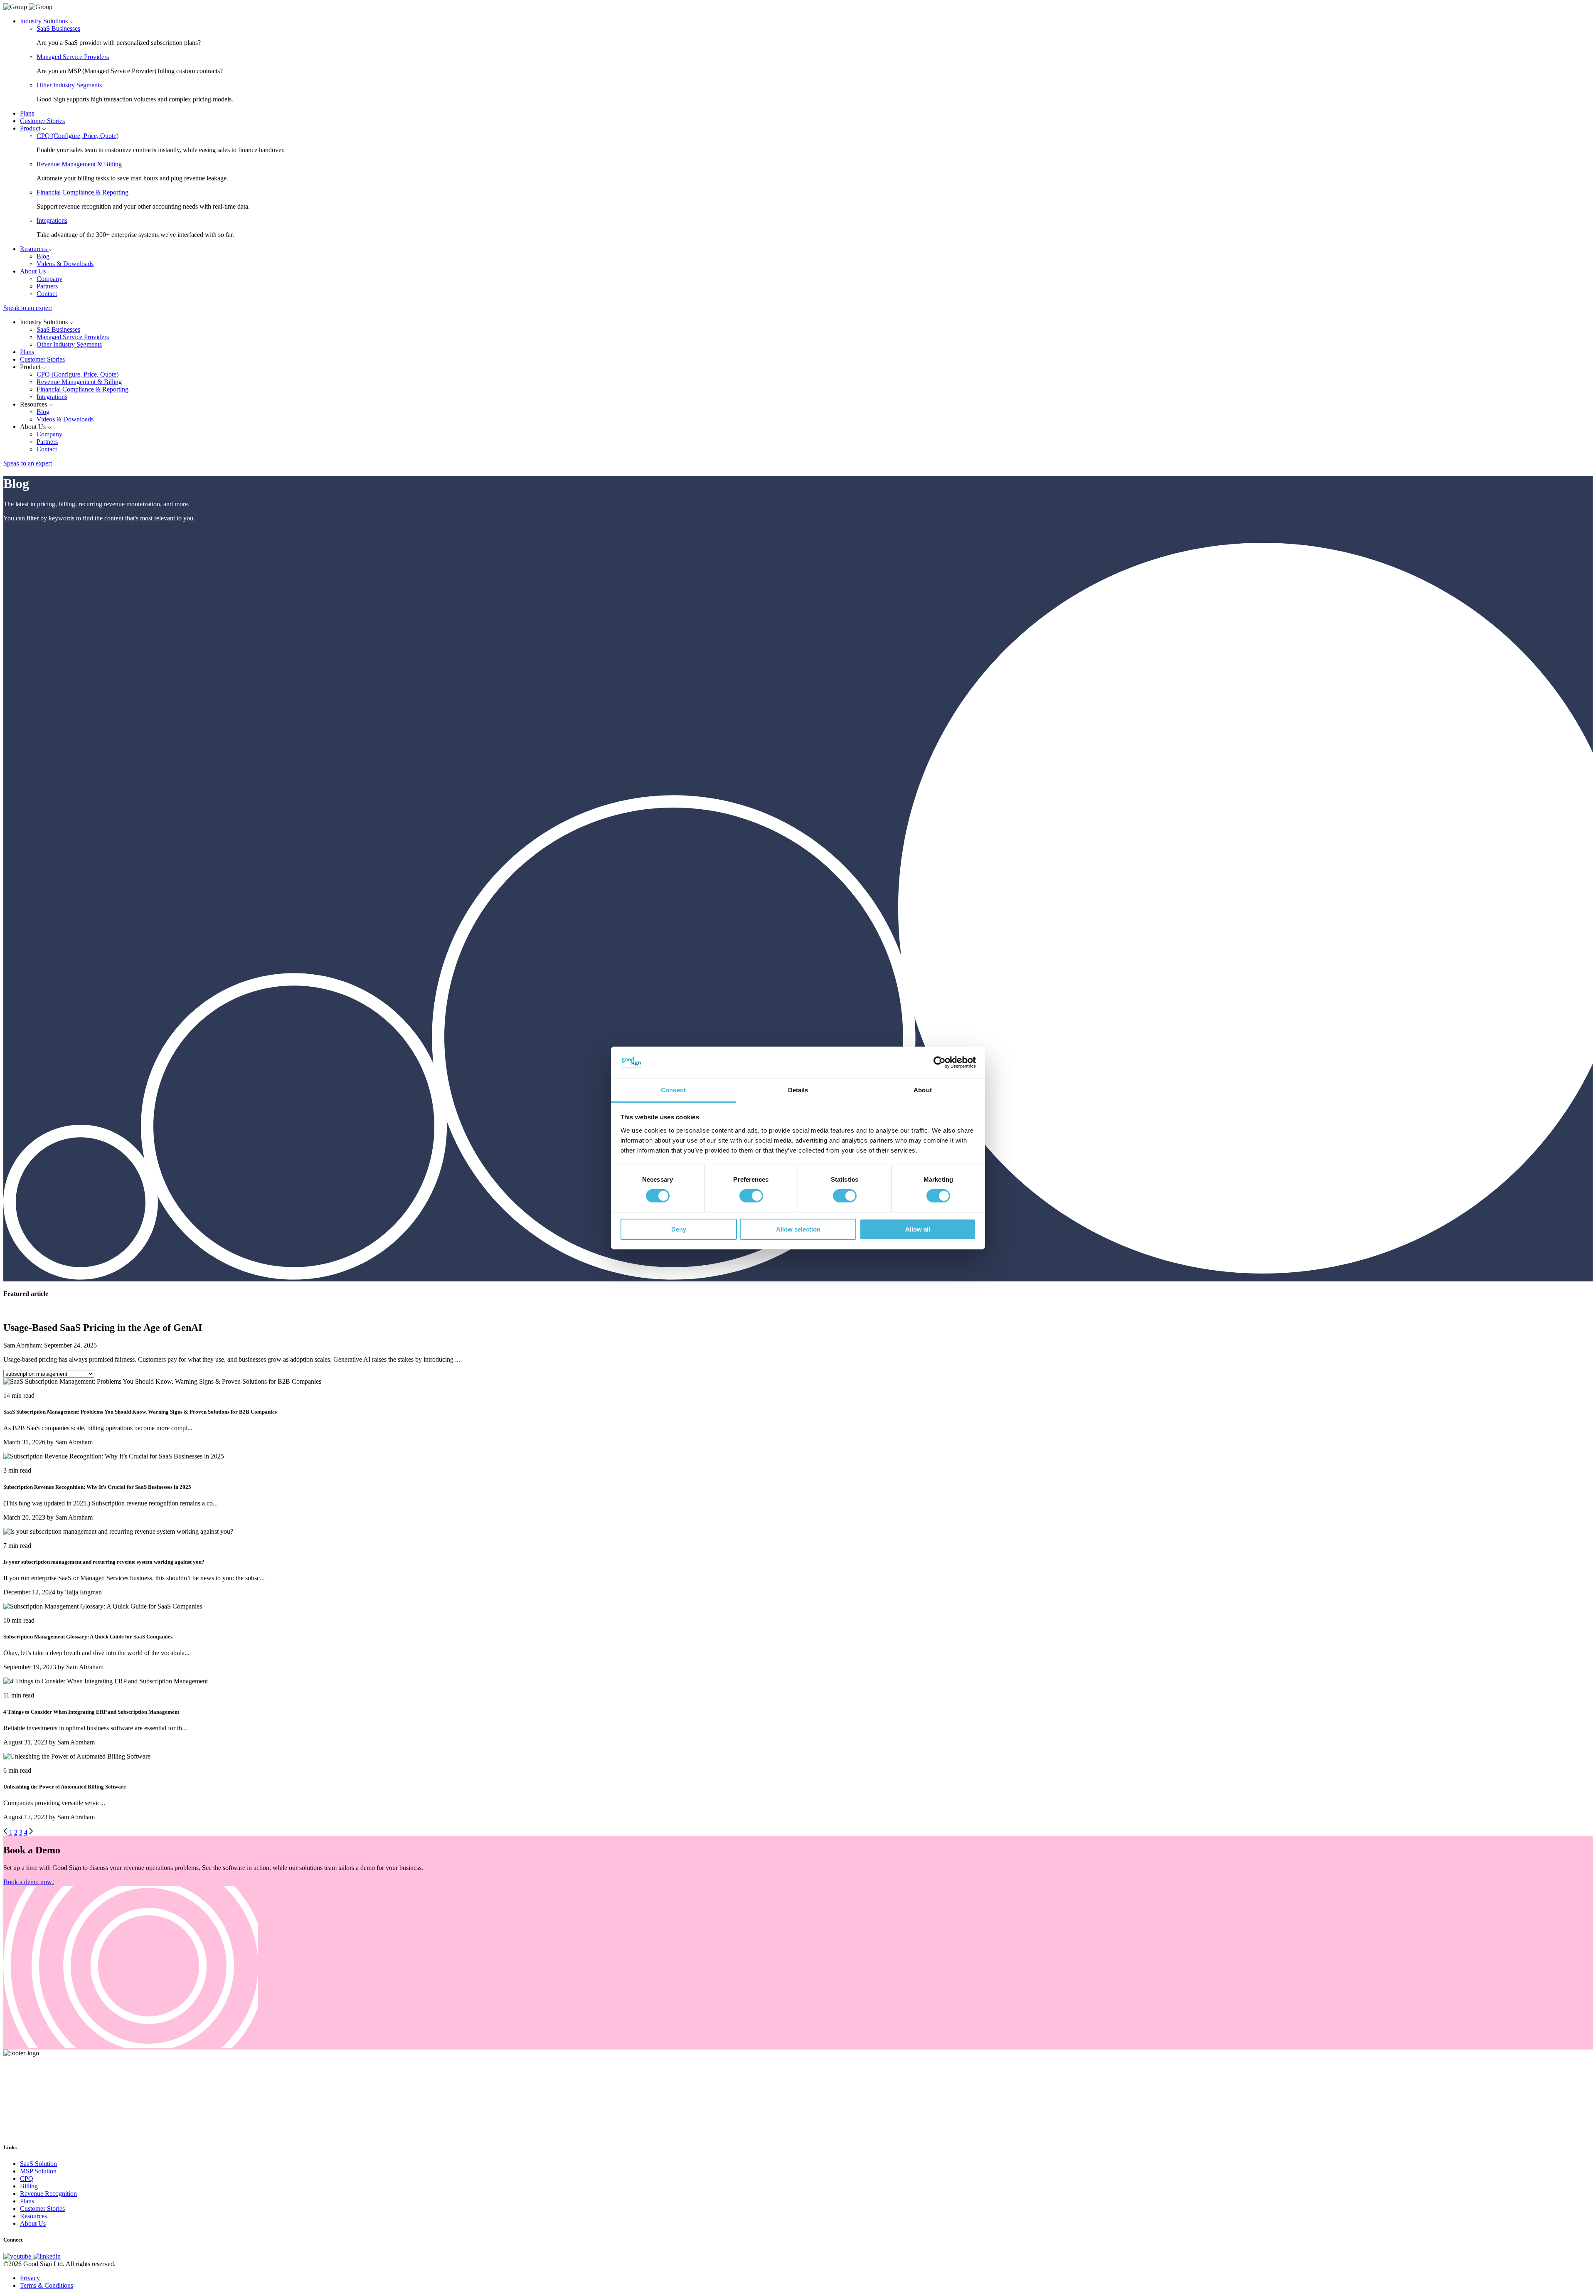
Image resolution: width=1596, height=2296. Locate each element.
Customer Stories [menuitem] (42, 2209)
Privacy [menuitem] (30, 2278)
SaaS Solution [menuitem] (38, 2164)
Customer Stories (42, 121)
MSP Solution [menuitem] (38, 2171)
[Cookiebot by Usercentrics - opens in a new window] (940, 1062)
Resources (34, 249)
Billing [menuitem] (29, 2186)
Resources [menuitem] (33, 2216)
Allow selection (798, 1229)
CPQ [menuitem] (27, 2179)
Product (31, 128)
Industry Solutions (45, 21)
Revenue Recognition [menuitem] (48, 2194)
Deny (679, 1229)
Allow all (918, 1229)
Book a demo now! (29, 1882)
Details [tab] (798, 1090)
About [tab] (923, 1090)
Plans (27, 113)
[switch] (751, 1196)
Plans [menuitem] (27, 2201)
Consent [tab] (673, 1090)
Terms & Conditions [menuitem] (47, 2285)
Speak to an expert (28, 308)
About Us (34, 271)
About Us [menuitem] (33, 2223)
